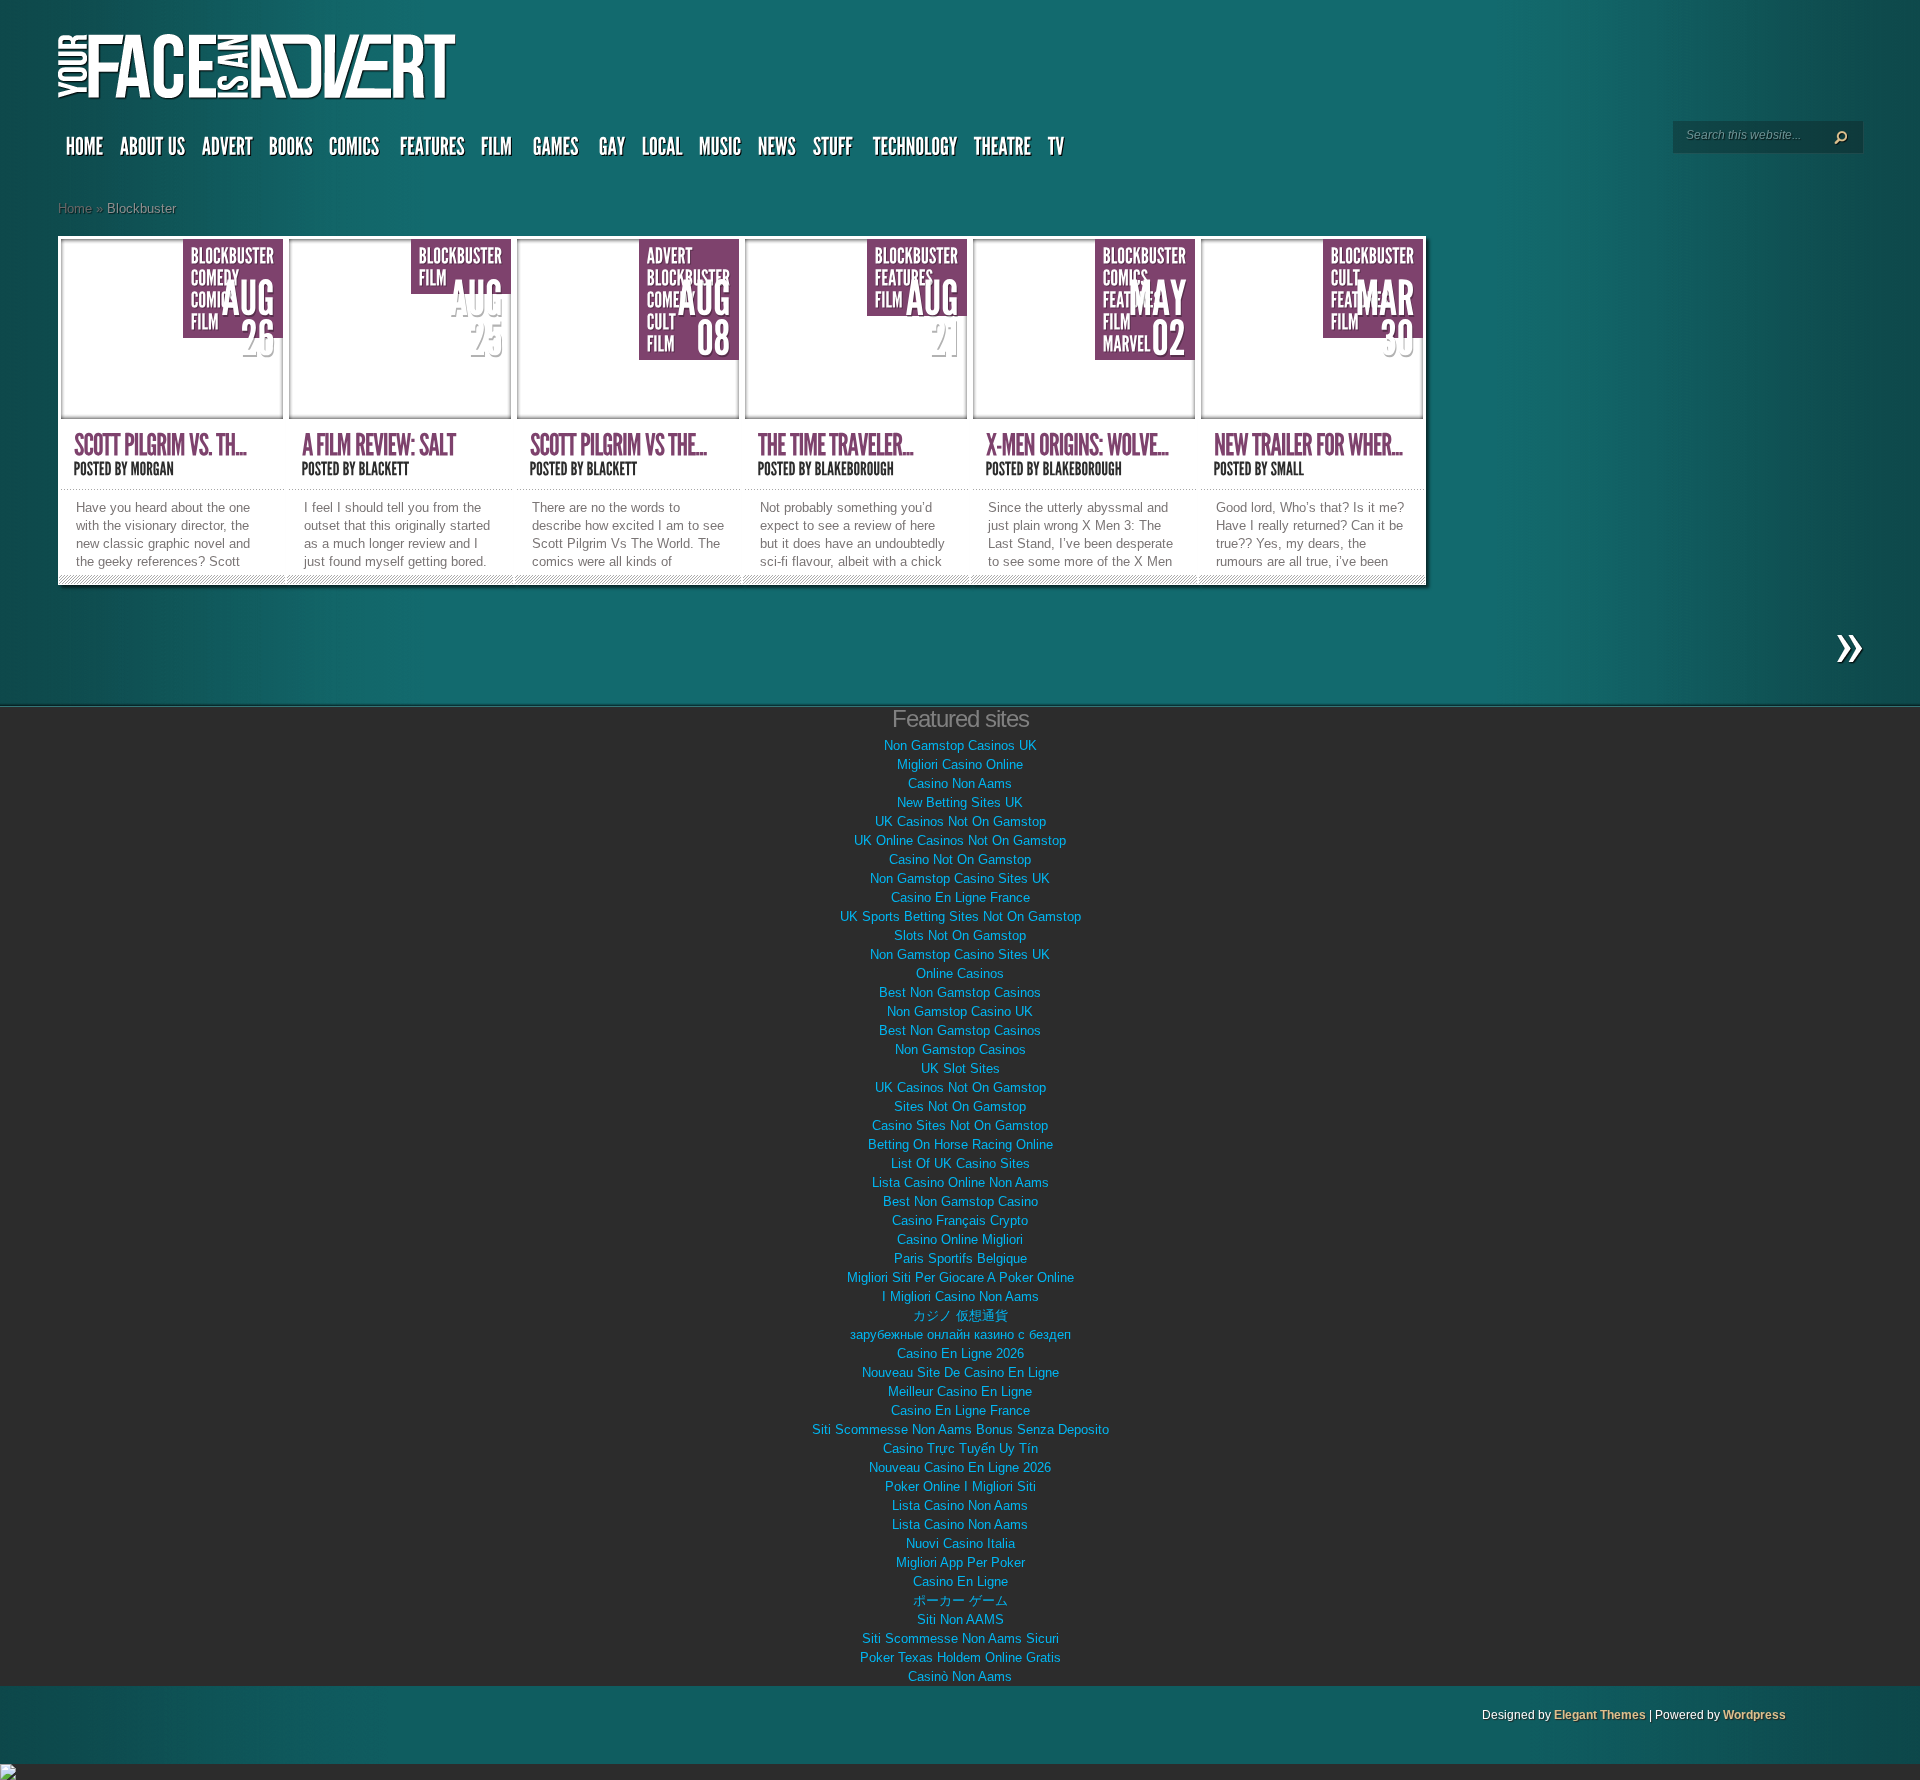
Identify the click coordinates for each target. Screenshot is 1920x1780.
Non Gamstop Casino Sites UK (960, 878)
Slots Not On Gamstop (960, 935)
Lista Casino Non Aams (960, 1505)
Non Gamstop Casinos (960, 1049)
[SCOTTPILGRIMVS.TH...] (160, 445)
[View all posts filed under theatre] (1003, 151)
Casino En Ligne (960, 1581)
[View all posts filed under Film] (499, 151)
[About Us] (153, 151)
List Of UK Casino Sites (960, 1163)
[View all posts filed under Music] (720, 151)
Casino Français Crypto (960, 1220)
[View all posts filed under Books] (291, 151)
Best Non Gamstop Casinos (960, 992)
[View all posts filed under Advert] (227, 151)
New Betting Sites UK (960, 802)
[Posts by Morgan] (153, 469)
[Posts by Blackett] (384, 469)
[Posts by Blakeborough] (855, 469)
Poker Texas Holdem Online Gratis (960, 1657)
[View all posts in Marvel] (1127, 344)
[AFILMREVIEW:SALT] (379, 445)
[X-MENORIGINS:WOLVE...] (1077, 445)
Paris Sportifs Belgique (960, 1258)
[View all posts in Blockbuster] (233, 256)
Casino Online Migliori (960, 1239)
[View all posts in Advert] (670, 256)
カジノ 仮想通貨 (960, 1315)
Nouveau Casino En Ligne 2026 (960, 1467)
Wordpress (1754, 1715)
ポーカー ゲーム (960, 1600)
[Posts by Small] (1288, 469)
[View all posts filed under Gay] (612, 151)
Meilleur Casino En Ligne (960, 1391)
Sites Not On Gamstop (960, 1106)
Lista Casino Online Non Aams (960, 1182)
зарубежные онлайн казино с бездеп (960, 1334)
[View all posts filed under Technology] (915, 151)
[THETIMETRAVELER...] (836, 445)
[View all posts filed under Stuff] (835, 151)
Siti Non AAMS (960, 1619)
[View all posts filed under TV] (1058, 151)
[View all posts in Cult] (661, 322)
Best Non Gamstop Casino (960, 1201)
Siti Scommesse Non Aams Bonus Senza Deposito (960, 1429)
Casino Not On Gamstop (960, 859)
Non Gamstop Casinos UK (960, 745)
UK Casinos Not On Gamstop (960, 821)
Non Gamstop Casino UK (960, 1011)
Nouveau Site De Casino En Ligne (960, 1372)
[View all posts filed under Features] (432, 151)
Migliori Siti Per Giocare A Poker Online (960, 1277)
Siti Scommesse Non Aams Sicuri (960, 1638)
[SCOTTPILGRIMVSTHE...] (618, 445)
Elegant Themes (1600, 1715)
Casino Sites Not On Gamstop (960, 1125)
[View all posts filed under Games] (558, 151)
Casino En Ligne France (960, 897)
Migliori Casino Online (960, 764)
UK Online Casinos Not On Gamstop (960, 840)
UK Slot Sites (960, 1068)
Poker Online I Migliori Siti (960, 1486)
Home (75, 208)
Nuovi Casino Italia (960, 1543)
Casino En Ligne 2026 (960, 1353)
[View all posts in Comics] (214, 300)
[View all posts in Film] (205, 322)
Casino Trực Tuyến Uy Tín (960, 1448)
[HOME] (85, 151)
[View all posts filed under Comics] (356, 151)
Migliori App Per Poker (960, 1562)
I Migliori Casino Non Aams (960, 1296)
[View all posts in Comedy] (215, 278)
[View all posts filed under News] (777, 151)
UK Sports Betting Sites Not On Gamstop (960, 916)
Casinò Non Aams (960, 1676)
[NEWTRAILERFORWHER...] (1308, 445)
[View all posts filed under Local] (662, 151)
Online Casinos (960, 973)
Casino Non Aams (960, 783)
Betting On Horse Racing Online (960, 1144)
